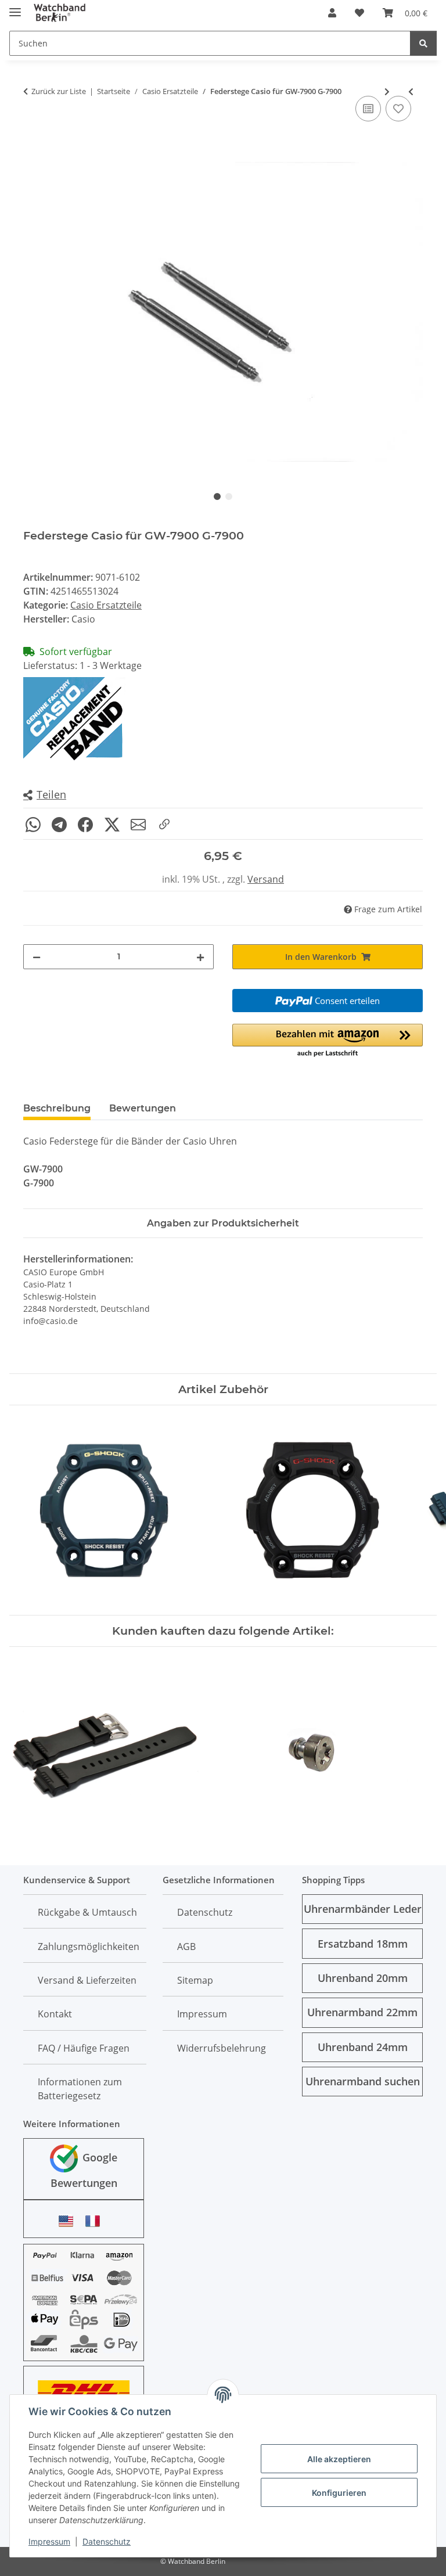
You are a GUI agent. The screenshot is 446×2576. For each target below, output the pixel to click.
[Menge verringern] (37, 957)
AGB (186, 1947)
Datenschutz (107, 2541)
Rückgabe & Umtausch (87, 1912)
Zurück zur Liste (59, 91)
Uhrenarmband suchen (363, 2081)
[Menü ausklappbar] (15, 7)
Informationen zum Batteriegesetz (80, 2089)
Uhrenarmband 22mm (362, 2012)
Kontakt (55, 2014)
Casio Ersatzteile (106, 605)
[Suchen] (423, 43)
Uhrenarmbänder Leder (363, 1909)
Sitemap (195, 1980)
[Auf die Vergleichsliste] (368, 109)
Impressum (49, 2541)
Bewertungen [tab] (143, 1108)
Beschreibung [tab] (57, 1108)
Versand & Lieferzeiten (87, 1980)
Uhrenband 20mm (363, 1978)
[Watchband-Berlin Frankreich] (96, 2221)
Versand (266, 879)
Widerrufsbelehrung (222, 2048)
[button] (332, 13)
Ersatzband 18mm (363, 1944)
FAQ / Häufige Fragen (84, 2048)
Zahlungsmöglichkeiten (89, 1947)
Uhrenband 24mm (363, 2047)
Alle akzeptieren (339, 2459)
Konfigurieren (339, 2493)
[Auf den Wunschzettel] (398, 109)
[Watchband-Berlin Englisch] (69, 2221)
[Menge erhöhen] (200, 957)
